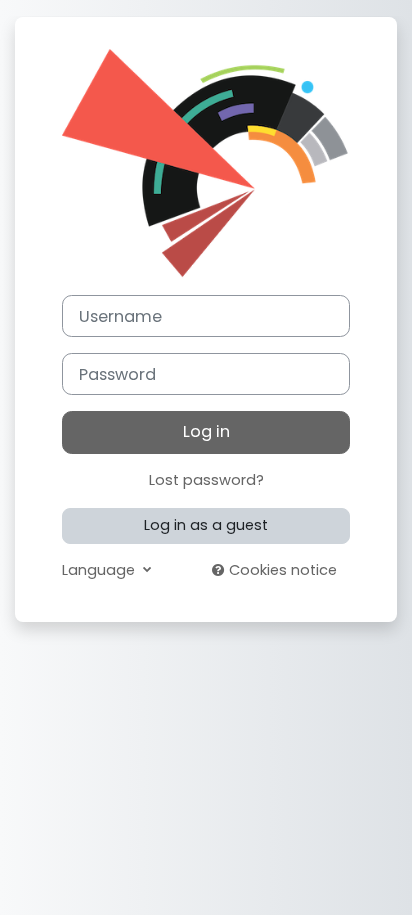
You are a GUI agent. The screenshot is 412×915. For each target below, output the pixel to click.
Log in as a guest (206, 525)
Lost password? (206, 480)
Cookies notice (281, 570)
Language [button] (100, 570)
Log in (206, 431)
